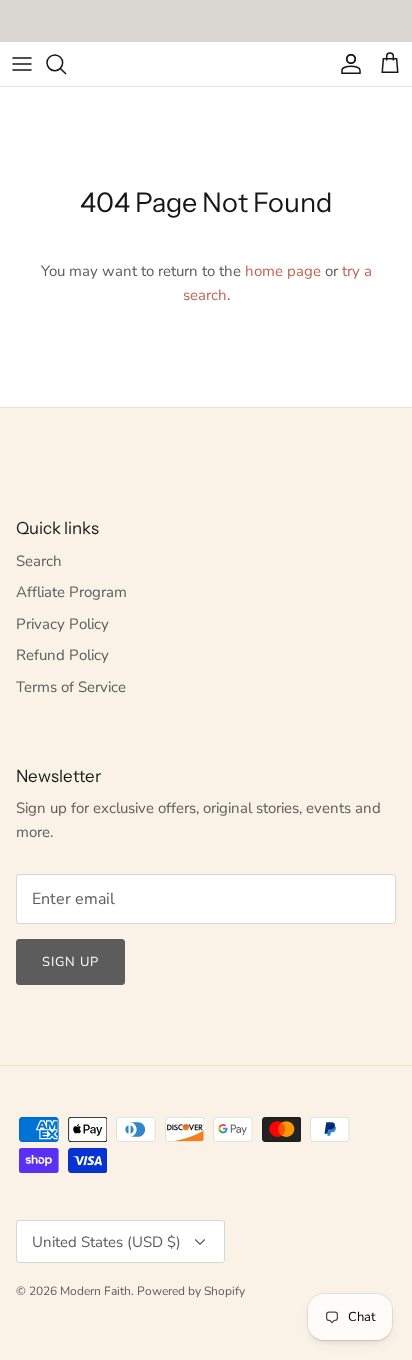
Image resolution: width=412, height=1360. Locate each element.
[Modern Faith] (206, 63)
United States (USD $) (106, 1242)
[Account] (346, 64)
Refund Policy (62, 655)
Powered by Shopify (191, 1291)
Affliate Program (71, 592)
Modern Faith (95, 1291)
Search (39, 561)
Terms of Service (71, 687)
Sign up (70, 962)
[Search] (66, 64)
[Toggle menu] (22, 64)
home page (283, 271)
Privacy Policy (62, 624)
